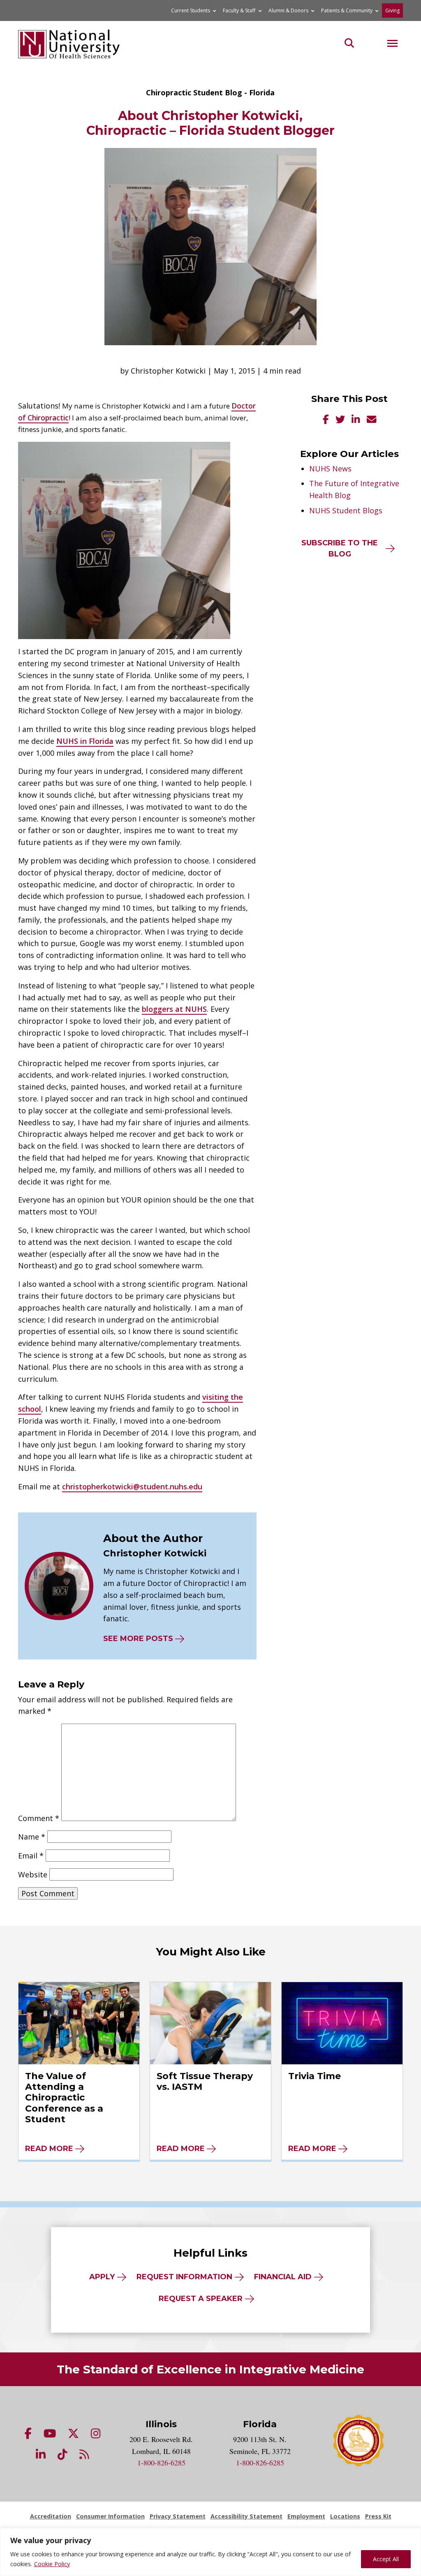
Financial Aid (283, 2277)
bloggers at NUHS (174, 1009)
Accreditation (51, 2516)
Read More (49, 2149)
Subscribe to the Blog (340, 548)
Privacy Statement (178, 2516)
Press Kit (378, 2516)
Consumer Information (110, 2516)
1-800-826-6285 (161, 2463)
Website (33, 1874)
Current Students (191, 10)
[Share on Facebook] (326, 420)
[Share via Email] (371, 420)
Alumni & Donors (288, 10)
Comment (39, 1818)
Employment (306, 2516)
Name (32, 1837)
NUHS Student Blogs (346, 510)
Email (31, 1856)
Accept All (386, 2559)
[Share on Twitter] (340, 420)
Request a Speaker (201, 2299)
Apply (102, 2277)
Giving (392, 10)
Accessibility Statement (246, 2516)
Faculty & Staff (239, 10)
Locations (345, 2516)
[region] (210, 2552)
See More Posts (138, 1639)
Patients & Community (347, 10)
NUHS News (330, 469)
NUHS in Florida (85, 741)
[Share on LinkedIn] (356, 420)
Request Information (184, 2277)
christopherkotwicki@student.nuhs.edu (132, 1487)
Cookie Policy (52, 2564)
